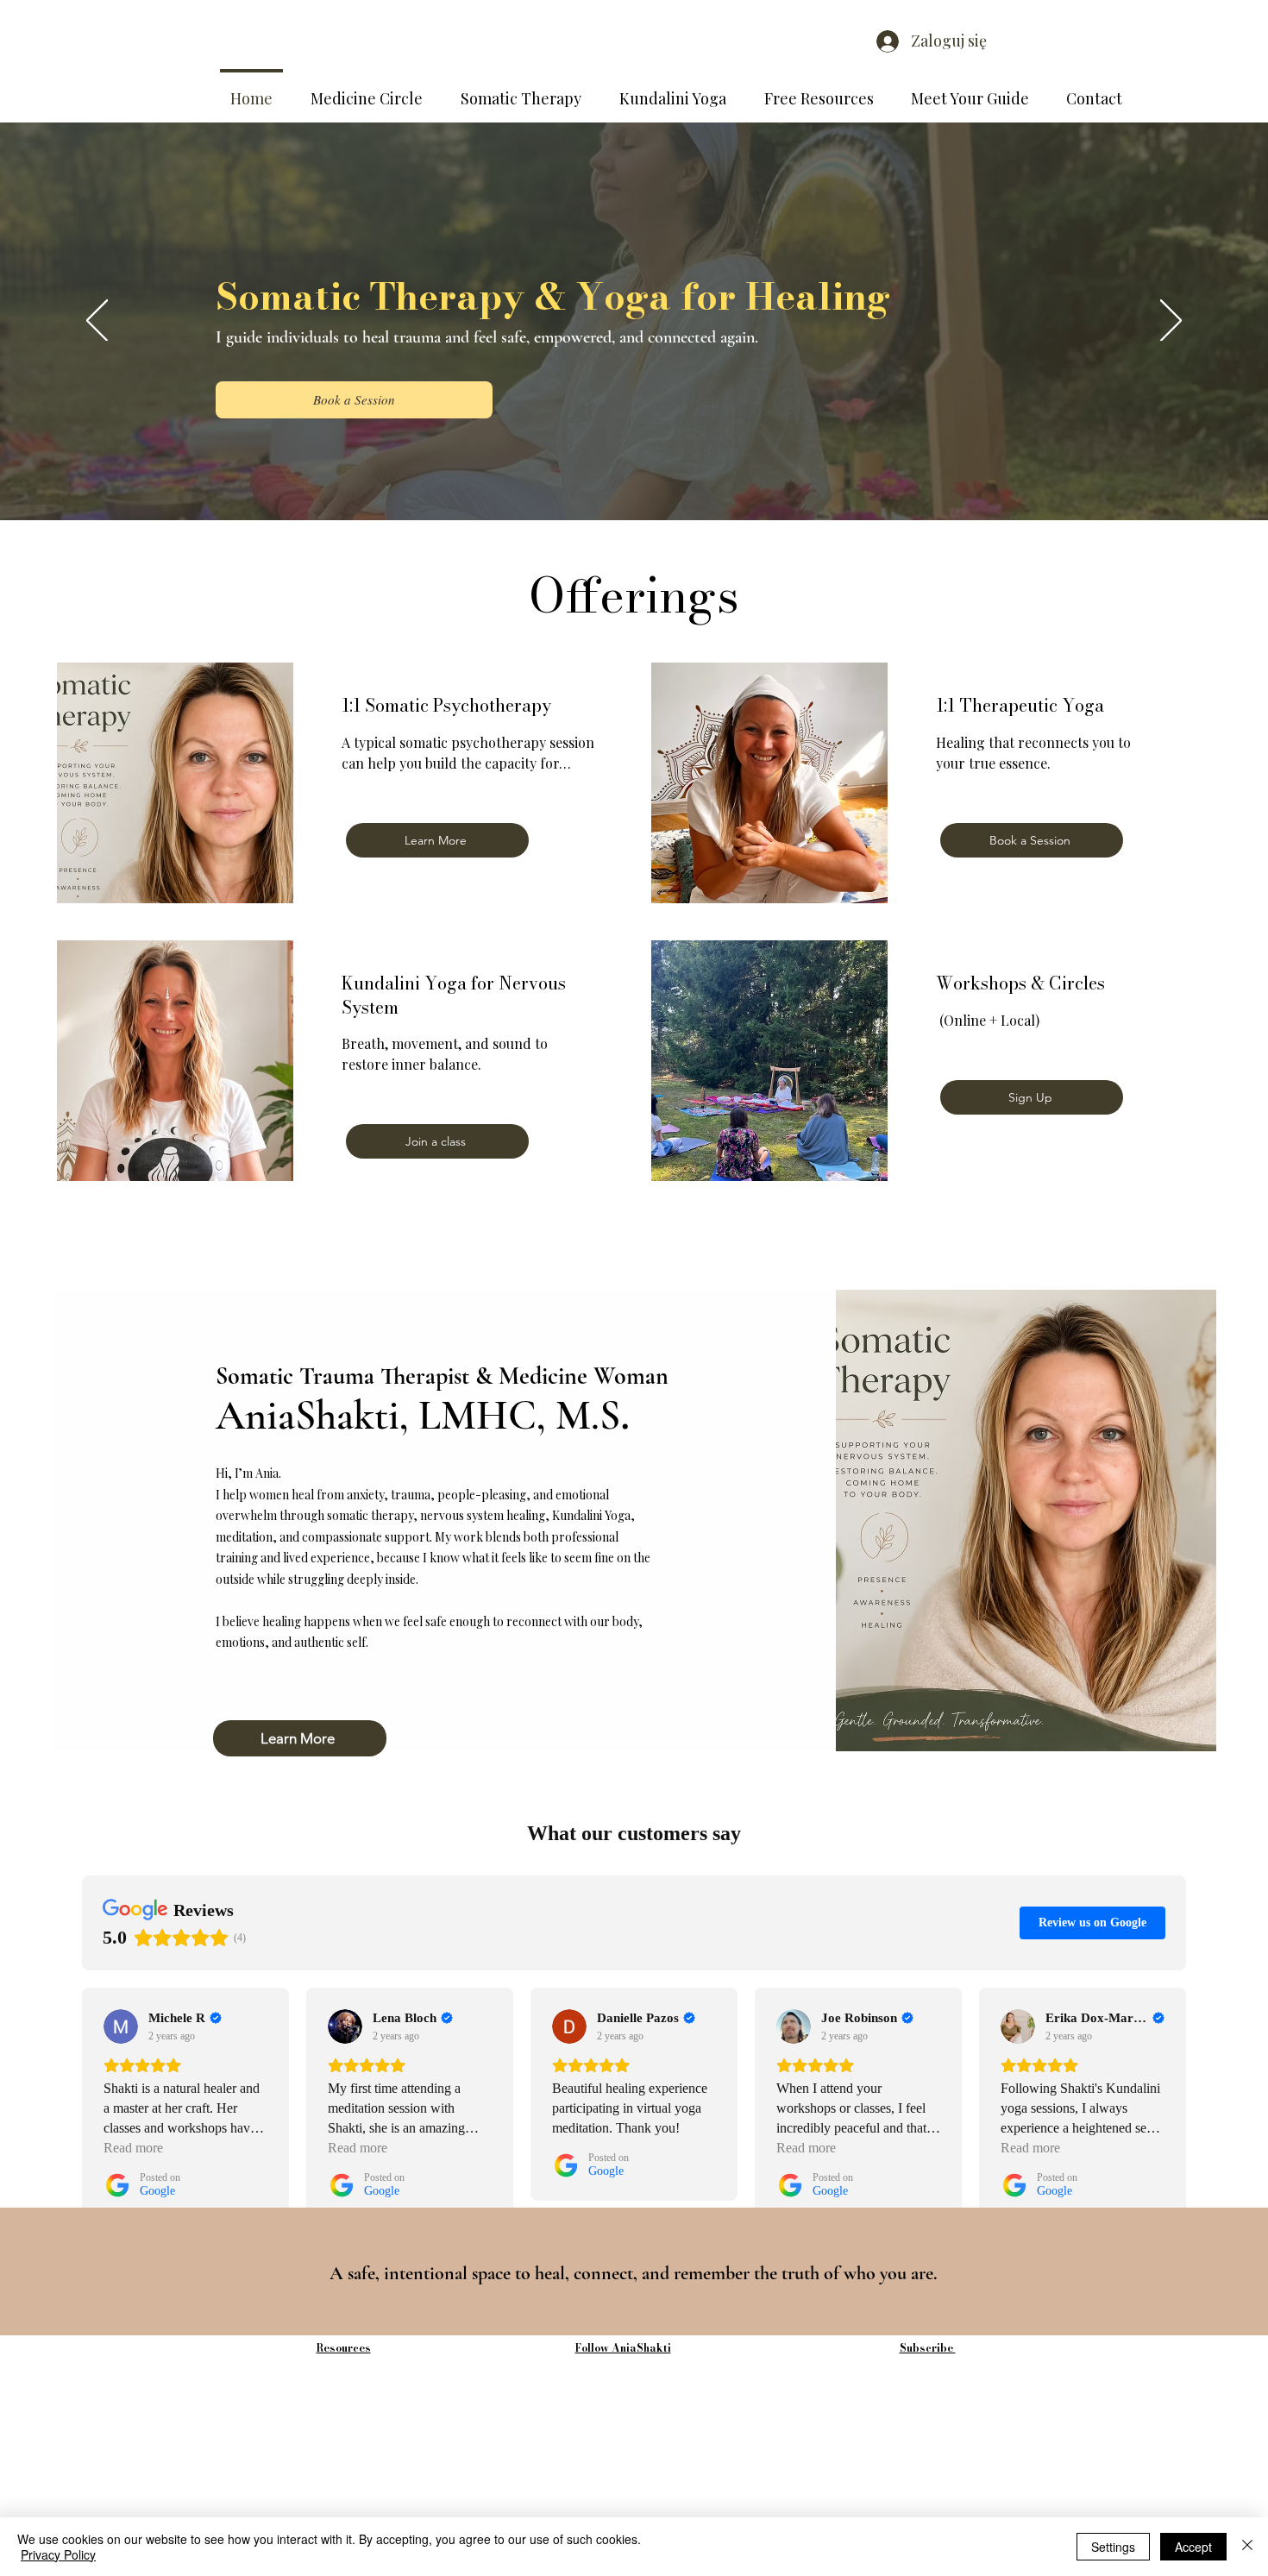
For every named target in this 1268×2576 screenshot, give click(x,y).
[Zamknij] (1247, 2547)
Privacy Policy (58, 2554)
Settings (1113, 2547)
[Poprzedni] (97, 322)
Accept (1193, 2547)
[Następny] (1171, 322)
